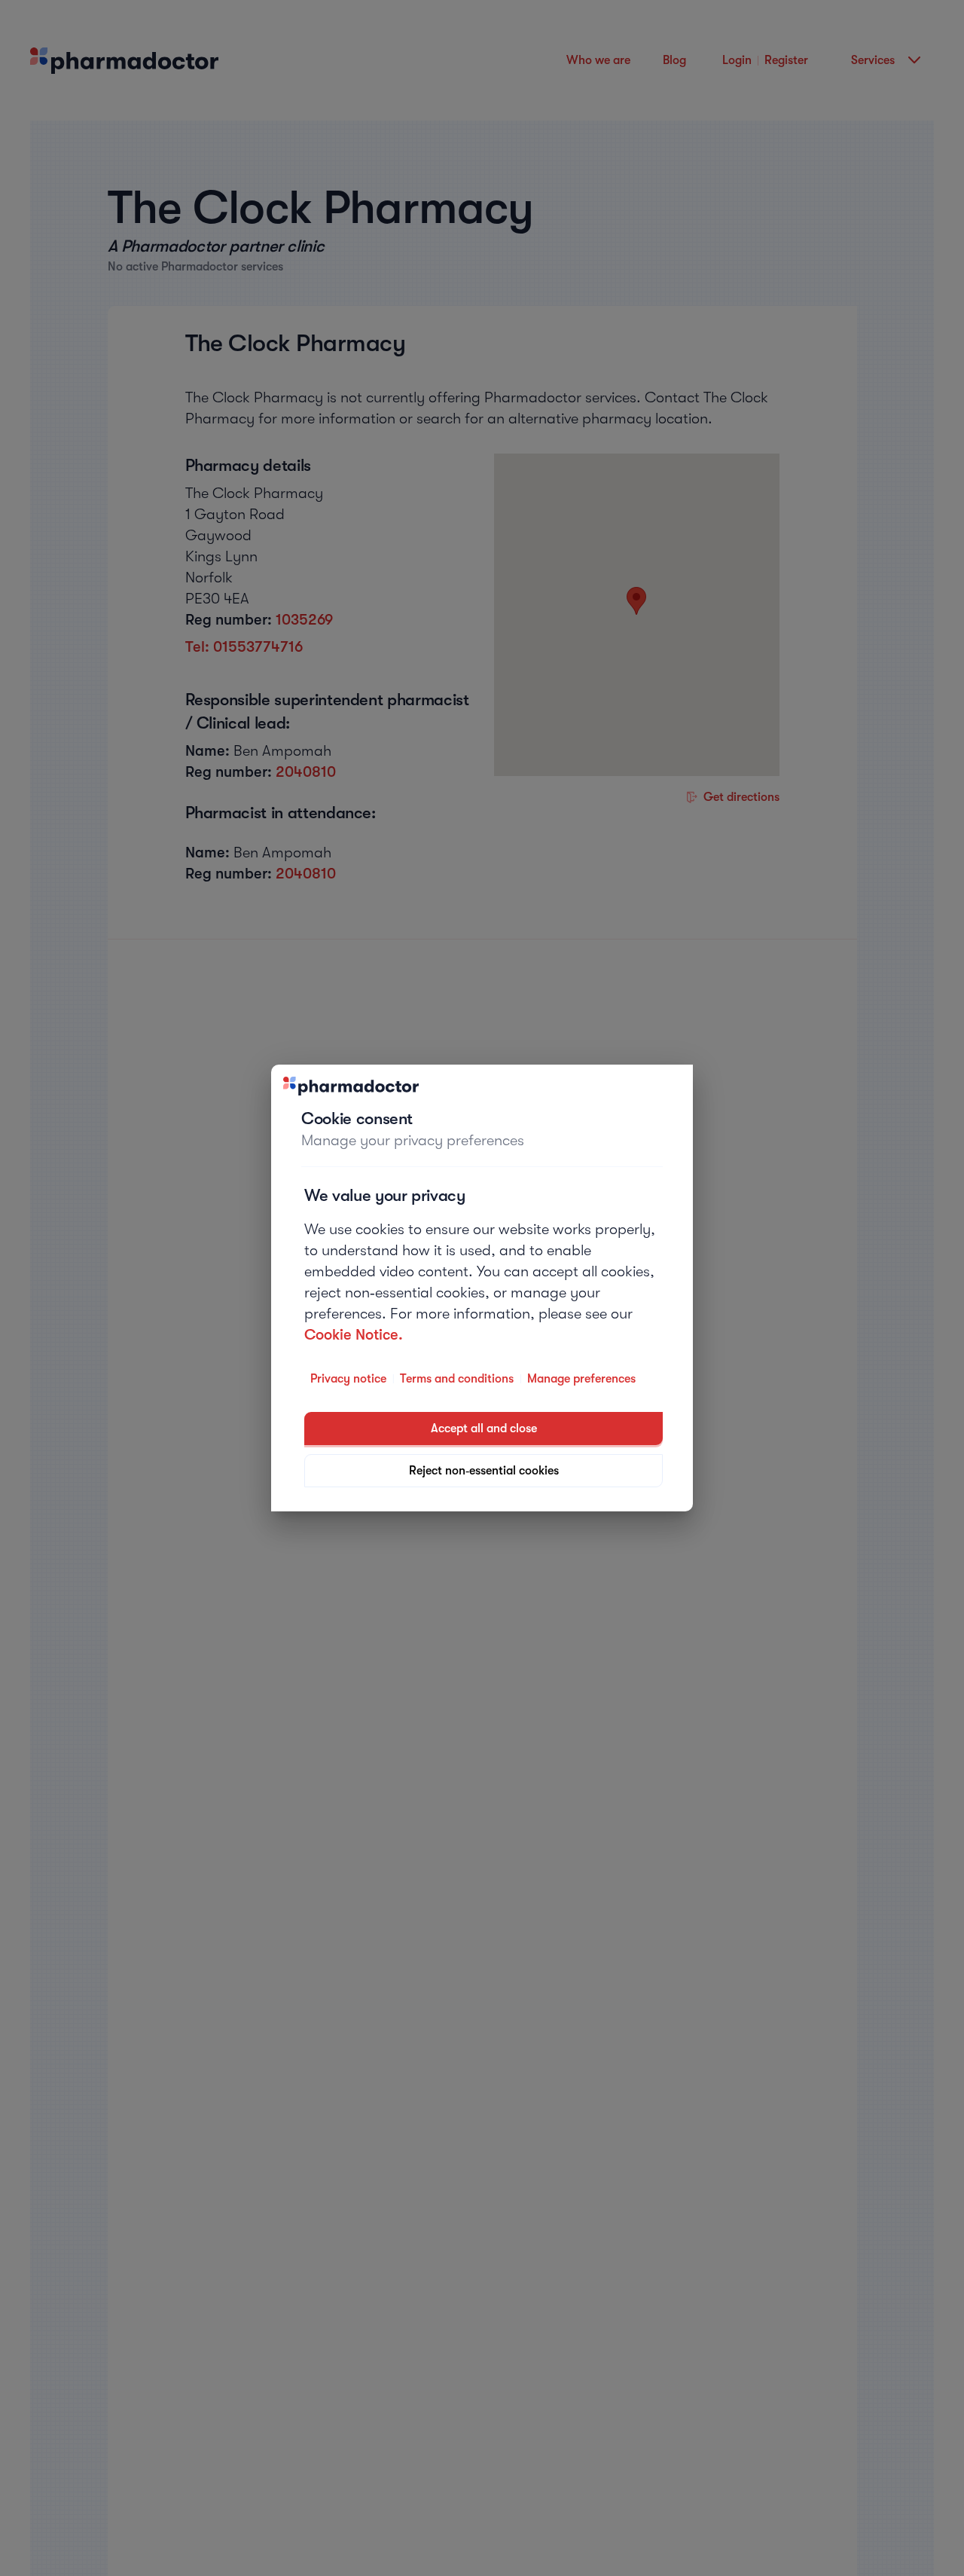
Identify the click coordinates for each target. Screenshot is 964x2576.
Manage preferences (581, 1379)
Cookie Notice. (354, 1335)
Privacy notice (348, 1379)
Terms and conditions (457, 1379)
